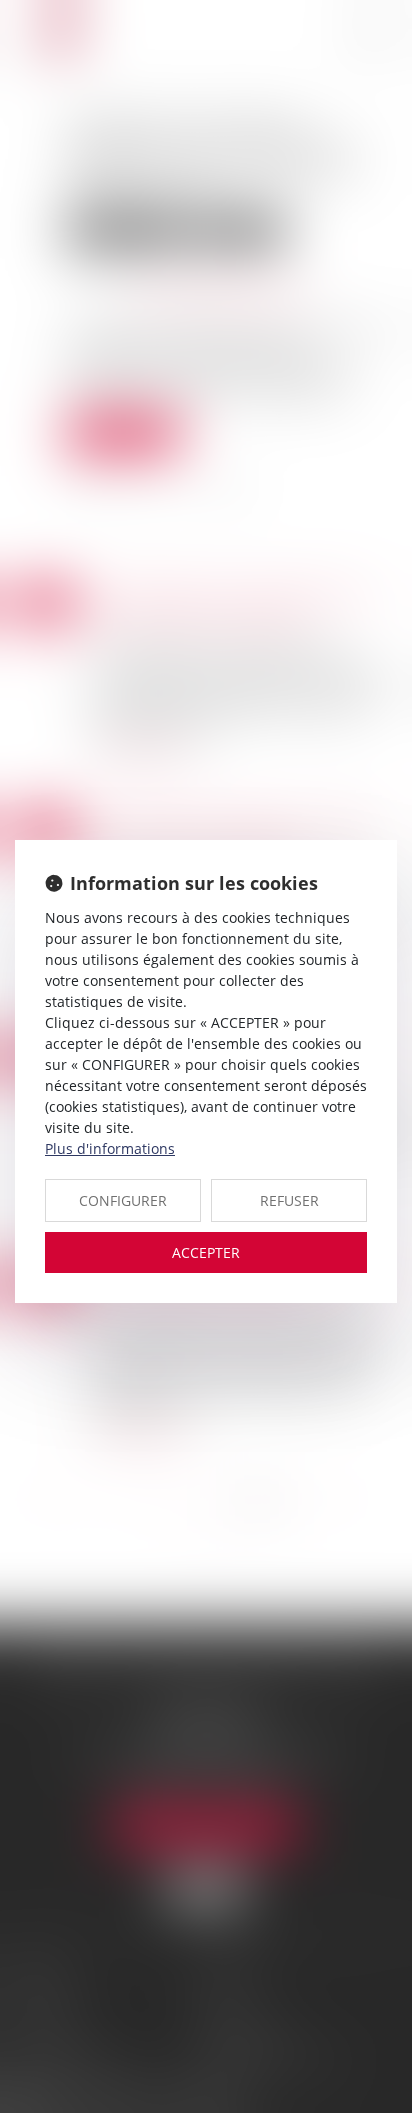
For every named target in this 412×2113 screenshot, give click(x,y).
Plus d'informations (110, 1148)
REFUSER (289, 1200)
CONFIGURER (123, 1200)
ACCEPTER (206, 1252)
